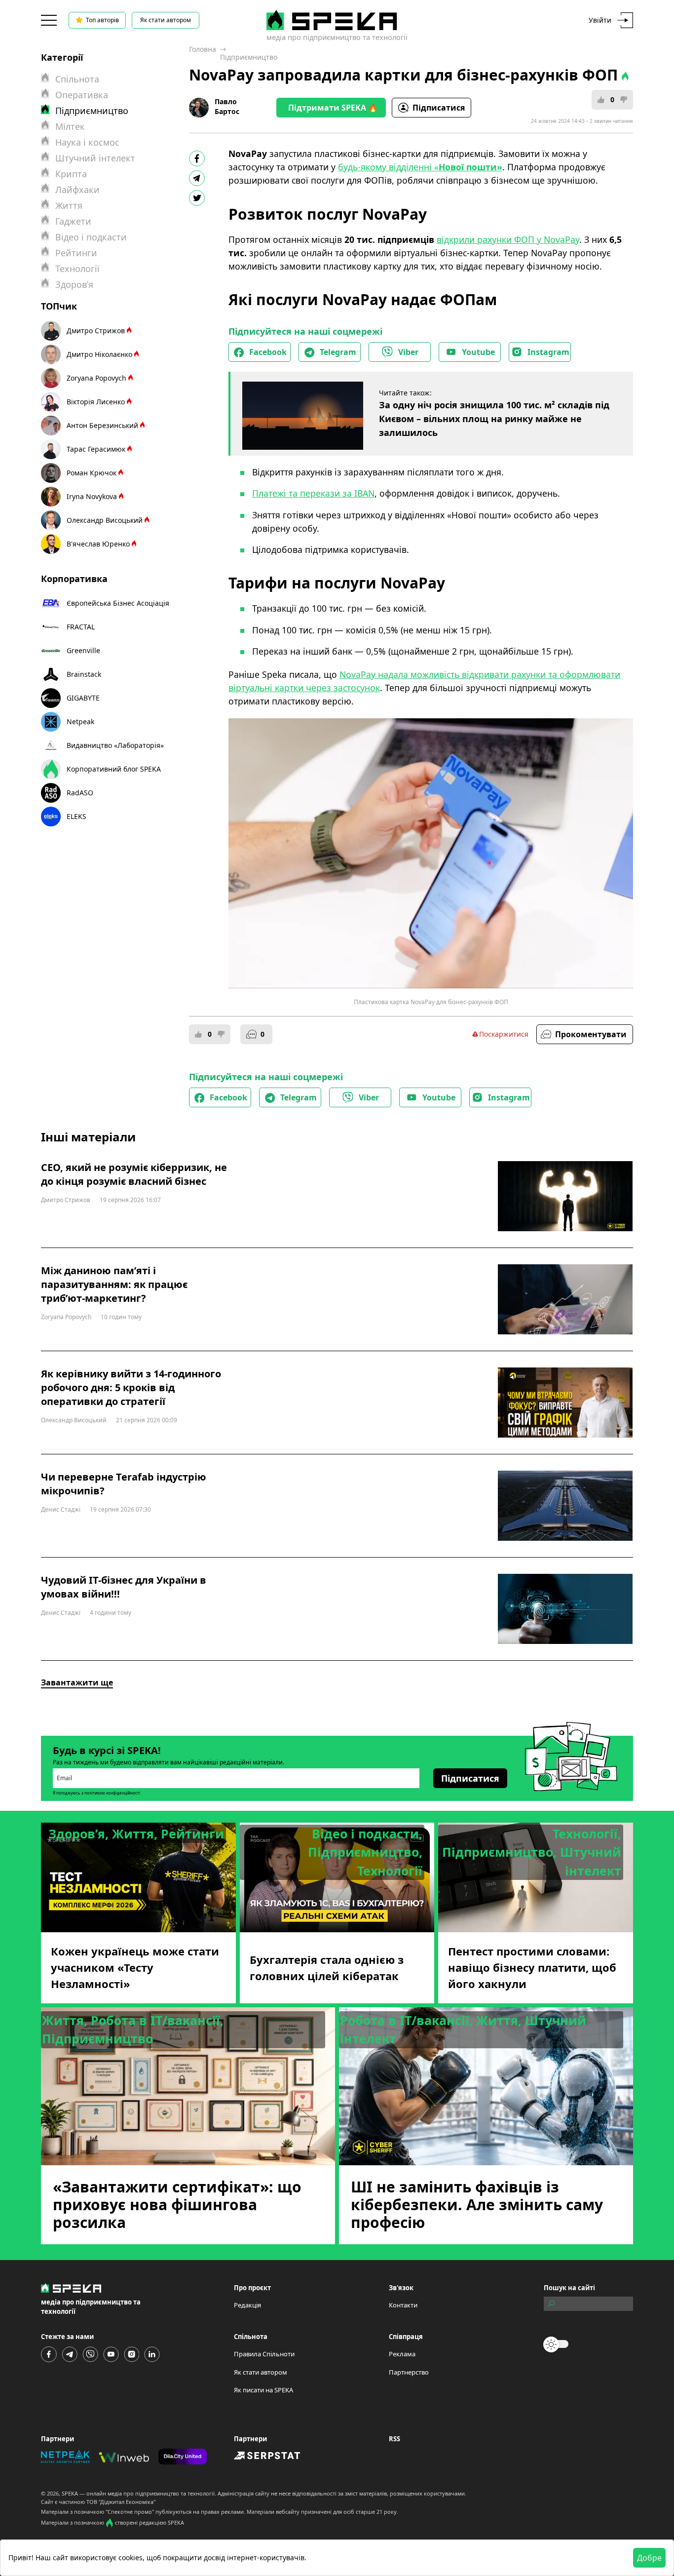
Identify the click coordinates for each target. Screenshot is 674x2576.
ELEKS (76, 816)
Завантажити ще (77, 1682)
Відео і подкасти (91, 237)
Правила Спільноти (264, 2354)
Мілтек (70, 126)
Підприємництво (249, 57)
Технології (77, 269)
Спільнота (77, 79)
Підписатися (439, 108)
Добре (649, 2558)
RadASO (80, 793)
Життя (69, 205)
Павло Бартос (227, 106)
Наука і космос (87, 142)
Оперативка (82, 95)
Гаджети (73, 221)
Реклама (402, 2354)
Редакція (247, 2305)
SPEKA (70, 2493)
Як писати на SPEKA (263, 2390)
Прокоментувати (591, 1034)
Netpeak (80, 722)
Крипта (71, 174)
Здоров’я (74, 284)
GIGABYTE (83, 698)
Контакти (403, 2305)
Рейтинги (76, 253)
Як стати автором (166, 20)
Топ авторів (102, 20)
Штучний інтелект (95, 158)
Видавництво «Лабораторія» (115, 745)
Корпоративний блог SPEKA (114, 769)
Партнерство (409, 2372)
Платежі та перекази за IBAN (313, 493)
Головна (203, 49)
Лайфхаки (77, 190)
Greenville (83, 650)
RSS (394, 2439)
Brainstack (84, 674)
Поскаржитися (504, 1034)
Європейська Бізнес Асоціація (118, 603)
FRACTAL (81, 627)
